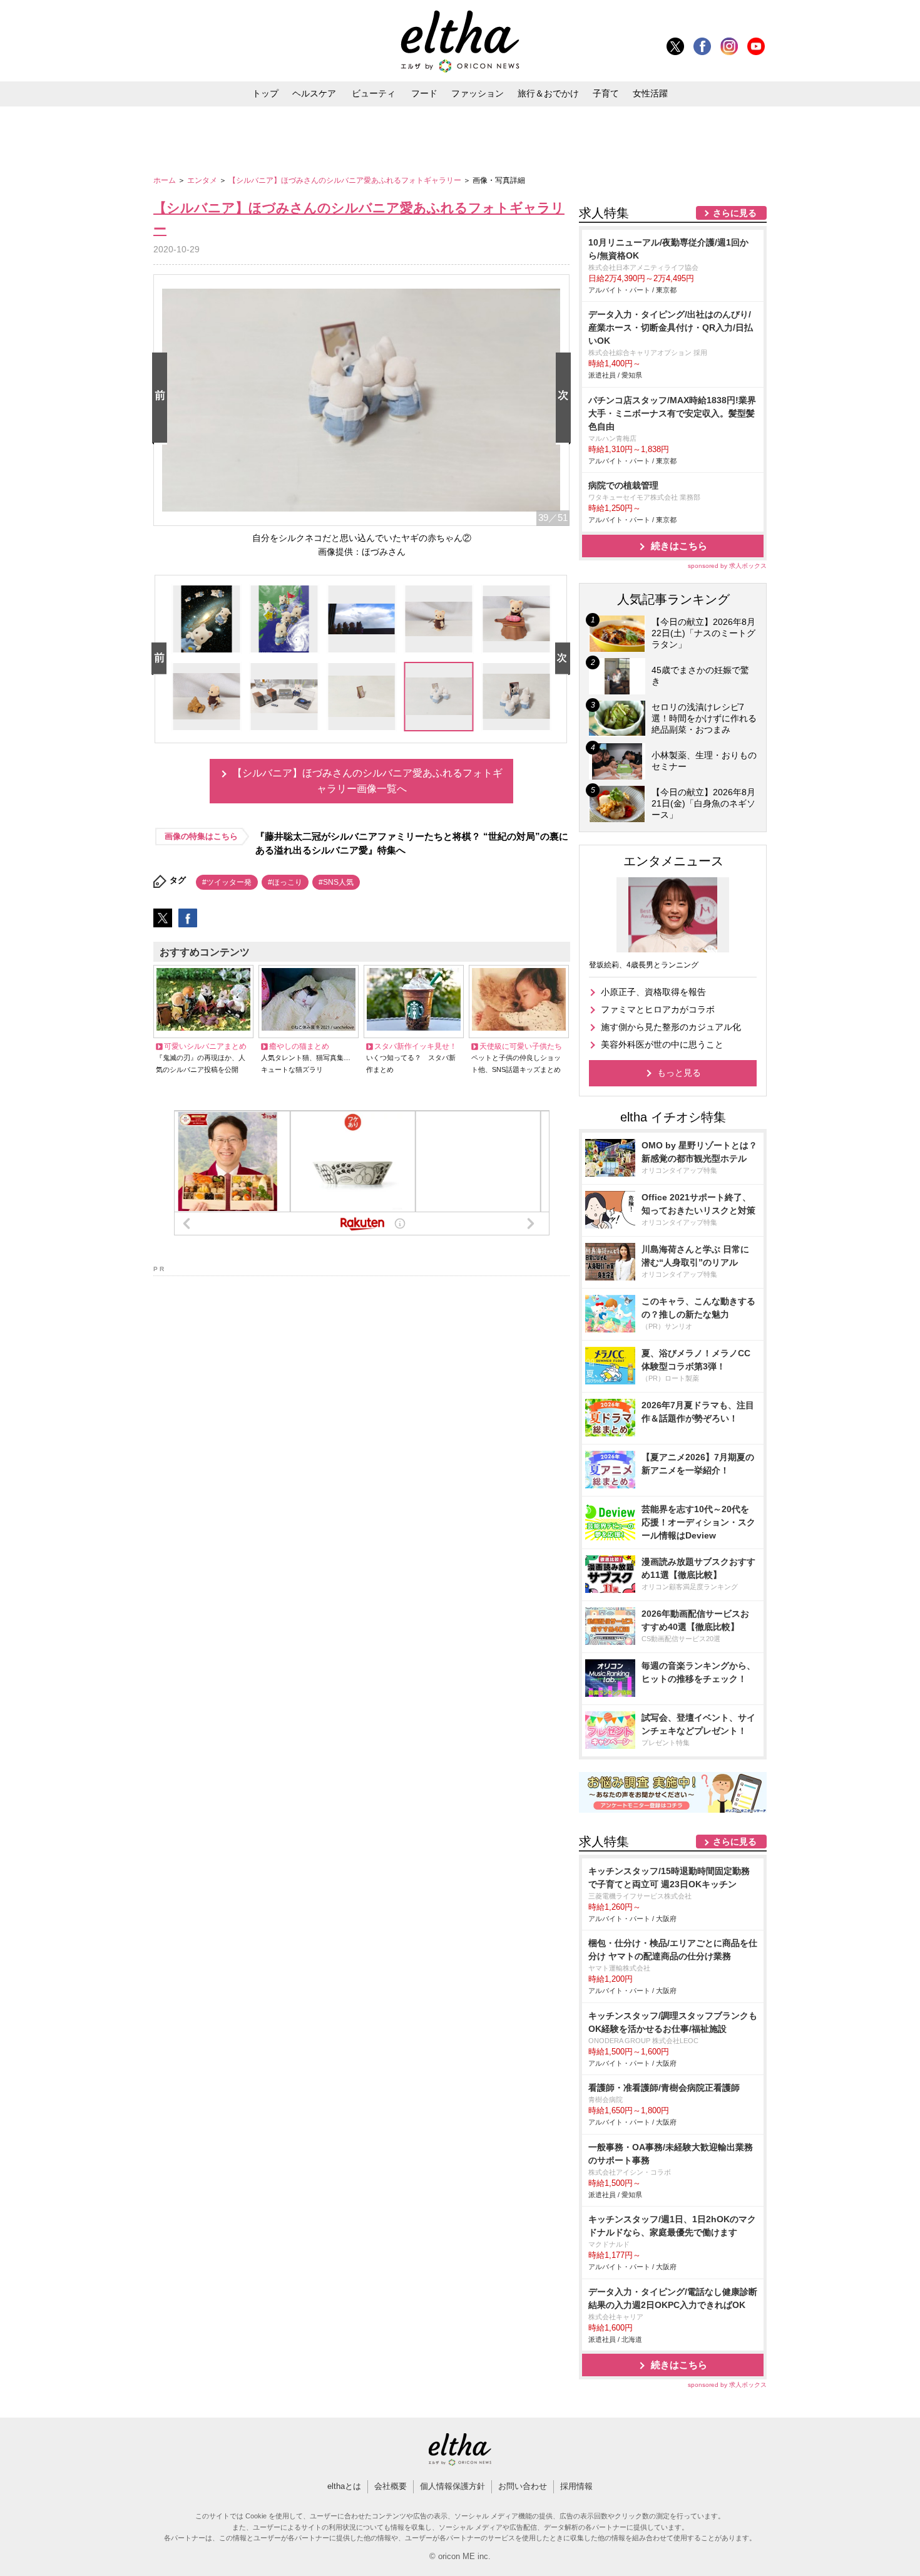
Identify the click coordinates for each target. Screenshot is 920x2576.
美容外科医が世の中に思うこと (662, 1044)
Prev (162, 399)
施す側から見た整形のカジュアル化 (671, 1027)
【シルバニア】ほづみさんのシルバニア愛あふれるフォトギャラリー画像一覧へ (367, 781)
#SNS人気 (336, 882)
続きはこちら (679, 546)
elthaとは (344, 2486)
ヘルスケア (314, 93)
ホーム (166, 180)
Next (566, 399)
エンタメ (203, 180)
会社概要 (391, 2486)
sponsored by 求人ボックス (727, 566)
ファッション (478, 93)
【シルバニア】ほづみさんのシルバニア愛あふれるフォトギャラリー (346, 180)
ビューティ (374, 93)
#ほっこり (285, 882)
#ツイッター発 (227, 882)
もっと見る (679, 1073)
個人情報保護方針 (452, 2486)
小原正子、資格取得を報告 (653, 992)
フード (424, 93)
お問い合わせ (523, 2486)
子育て (606, 93)
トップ (265, 93)
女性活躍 (650, 93)
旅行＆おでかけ (548, 93)
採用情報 (576, 2486)
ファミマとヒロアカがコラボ (658, 1009)
